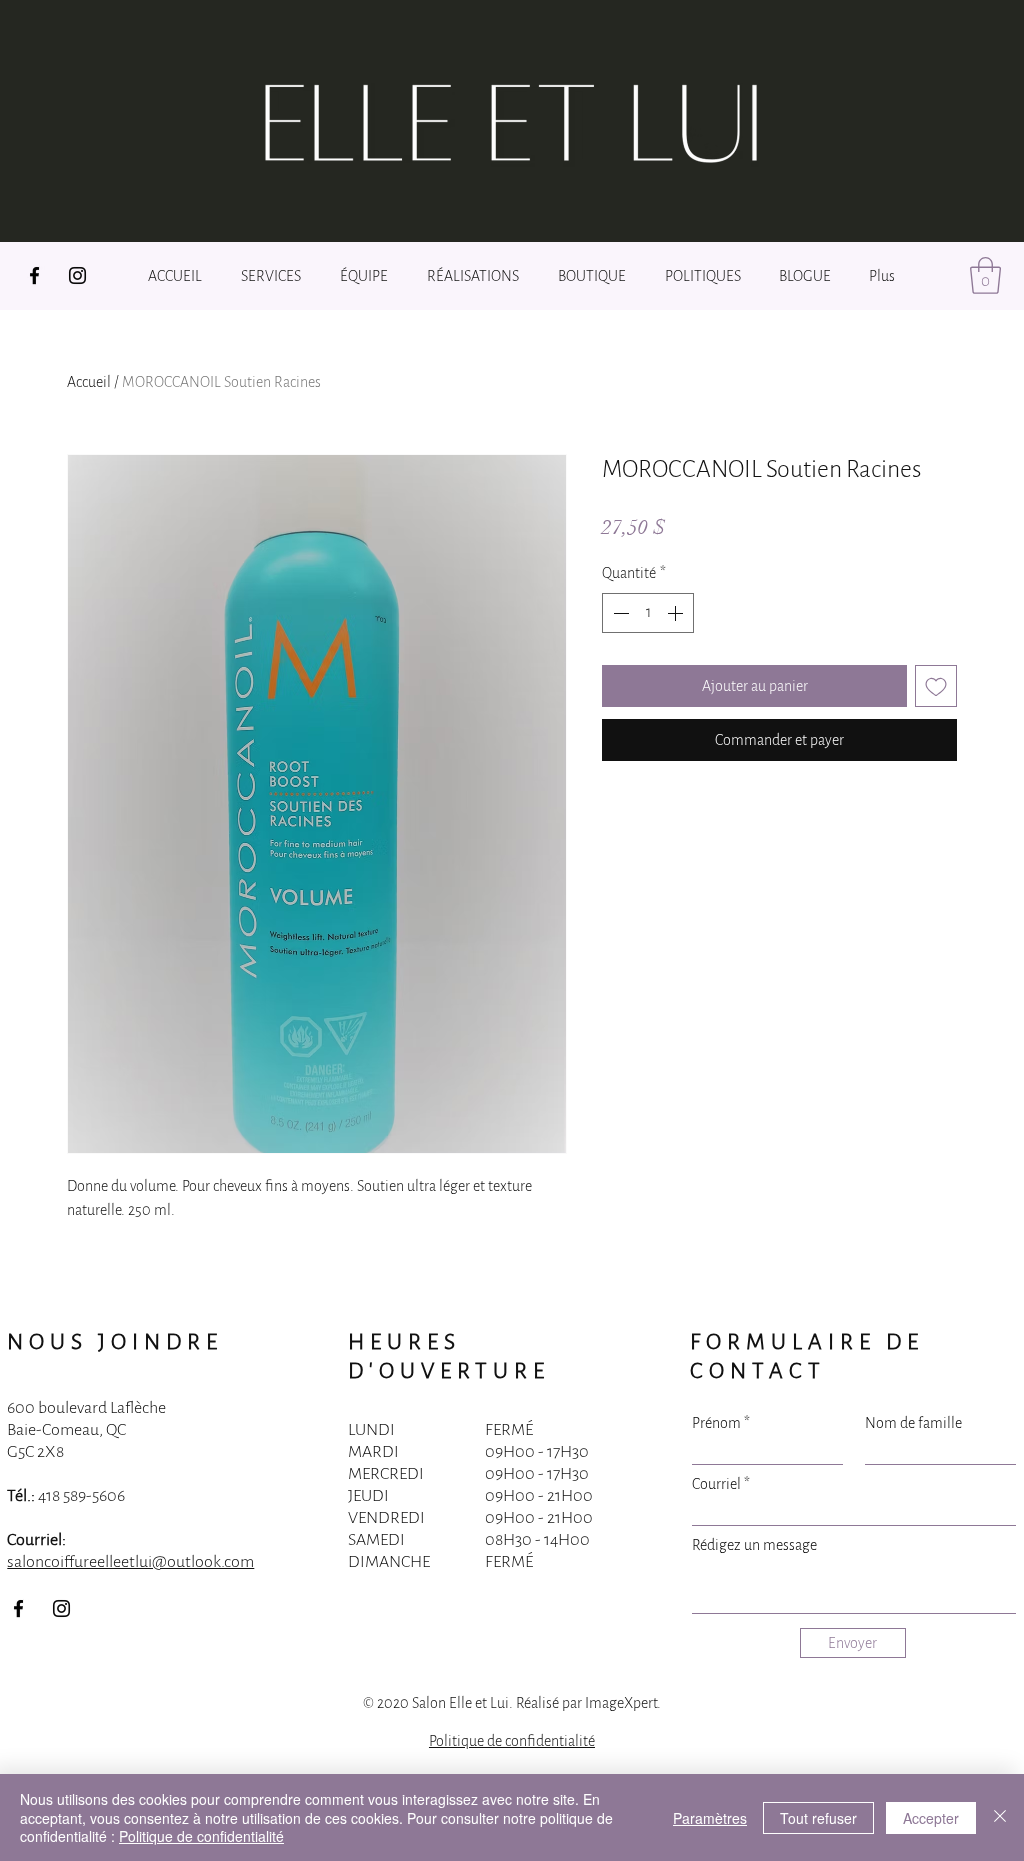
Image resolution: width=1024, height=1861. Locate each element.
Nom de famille (913, 1423)
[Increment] (677, 613)
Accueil (89, 382)
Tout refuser (818, 1818)
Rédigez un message (754, 1545)
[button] (985, 275)
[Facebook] (34, 275)
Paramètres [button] (710, 1818)
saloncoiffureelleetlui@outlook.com (130, 1562)
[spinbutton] (648, 613)
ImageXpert (621, 1703)
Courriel (716, 1484)
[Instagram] (77, 275)
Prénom (716, 1423)
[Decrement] (619, 613)
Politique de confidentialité (512, 1741)
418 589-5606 (81, 1496)
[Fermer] (1000, 1817)
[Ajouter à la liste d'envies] (936, 686)
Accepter (931, 1818)
